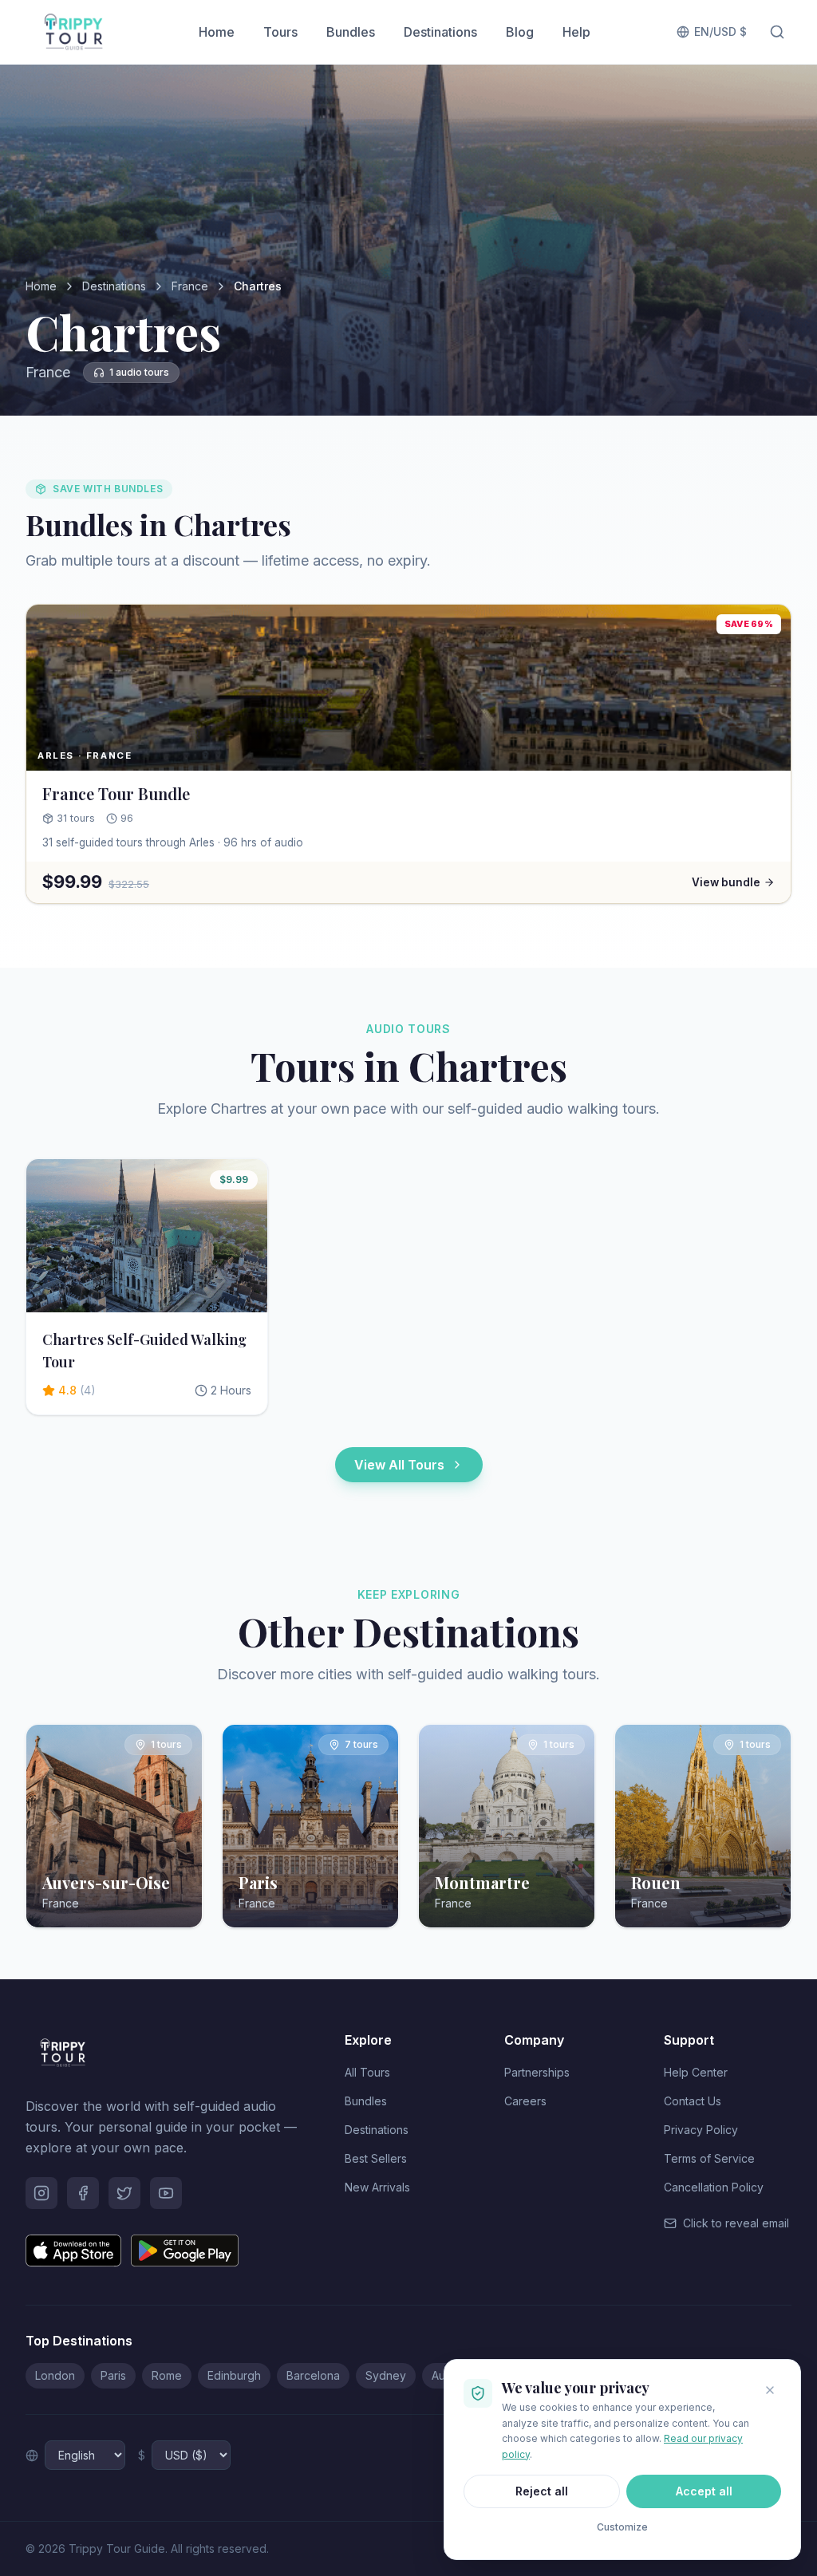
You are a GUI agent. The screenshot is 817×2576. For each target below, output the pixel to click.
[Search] (777, 32)
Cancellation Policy (714, 2187)
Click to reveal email (736, 2223)
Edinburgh (234, 2375)
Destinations (440, 32)
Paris (113, 2375)
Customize (622, 2527)
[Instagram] (41, 2193)
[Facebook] (83, 2193)
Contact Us (693, 2101)
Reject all (542, 2491)
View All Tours (399, 1465)
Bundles (351, 32)
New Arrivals (377, 2187)
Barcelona (313, 2375)
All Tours (367, 2072)
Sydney (386, 2375)
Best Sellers (376, 2158)
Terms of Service (709, 2158)
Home (217, 32)
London (55, 2375)
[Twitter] (124, 2193)
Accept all (704, 2491)
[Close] (770, 2390)
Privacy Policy (701, 2130)
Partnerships (537, 2072)
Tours (280, 32)
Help (576, 32)
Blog (520, 32)
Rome (167, 2375)
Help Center (696, 2072)
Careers (525, 2101)
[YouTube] (166, 2193)
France (190, 286)
